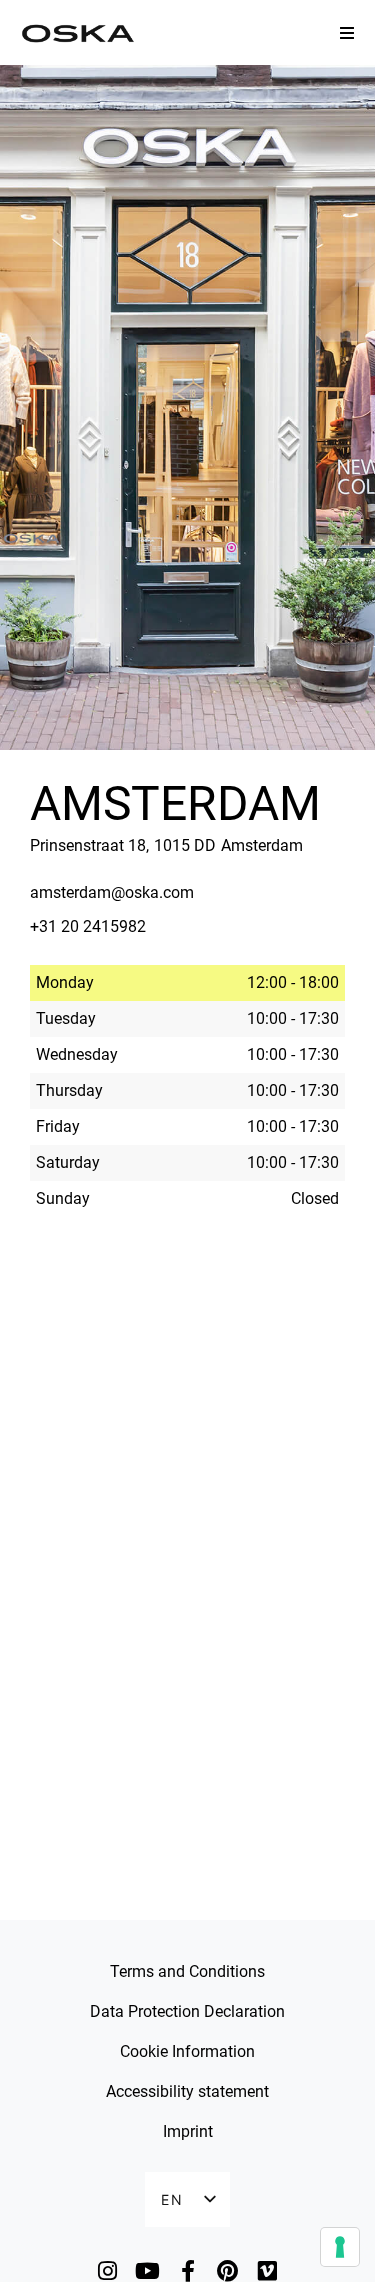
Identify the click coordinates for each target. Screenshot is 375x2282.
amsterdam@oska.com (112, 892)
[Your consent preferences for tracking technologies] (340, 2247)
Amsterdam (175, 803)
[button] (347, 33)
